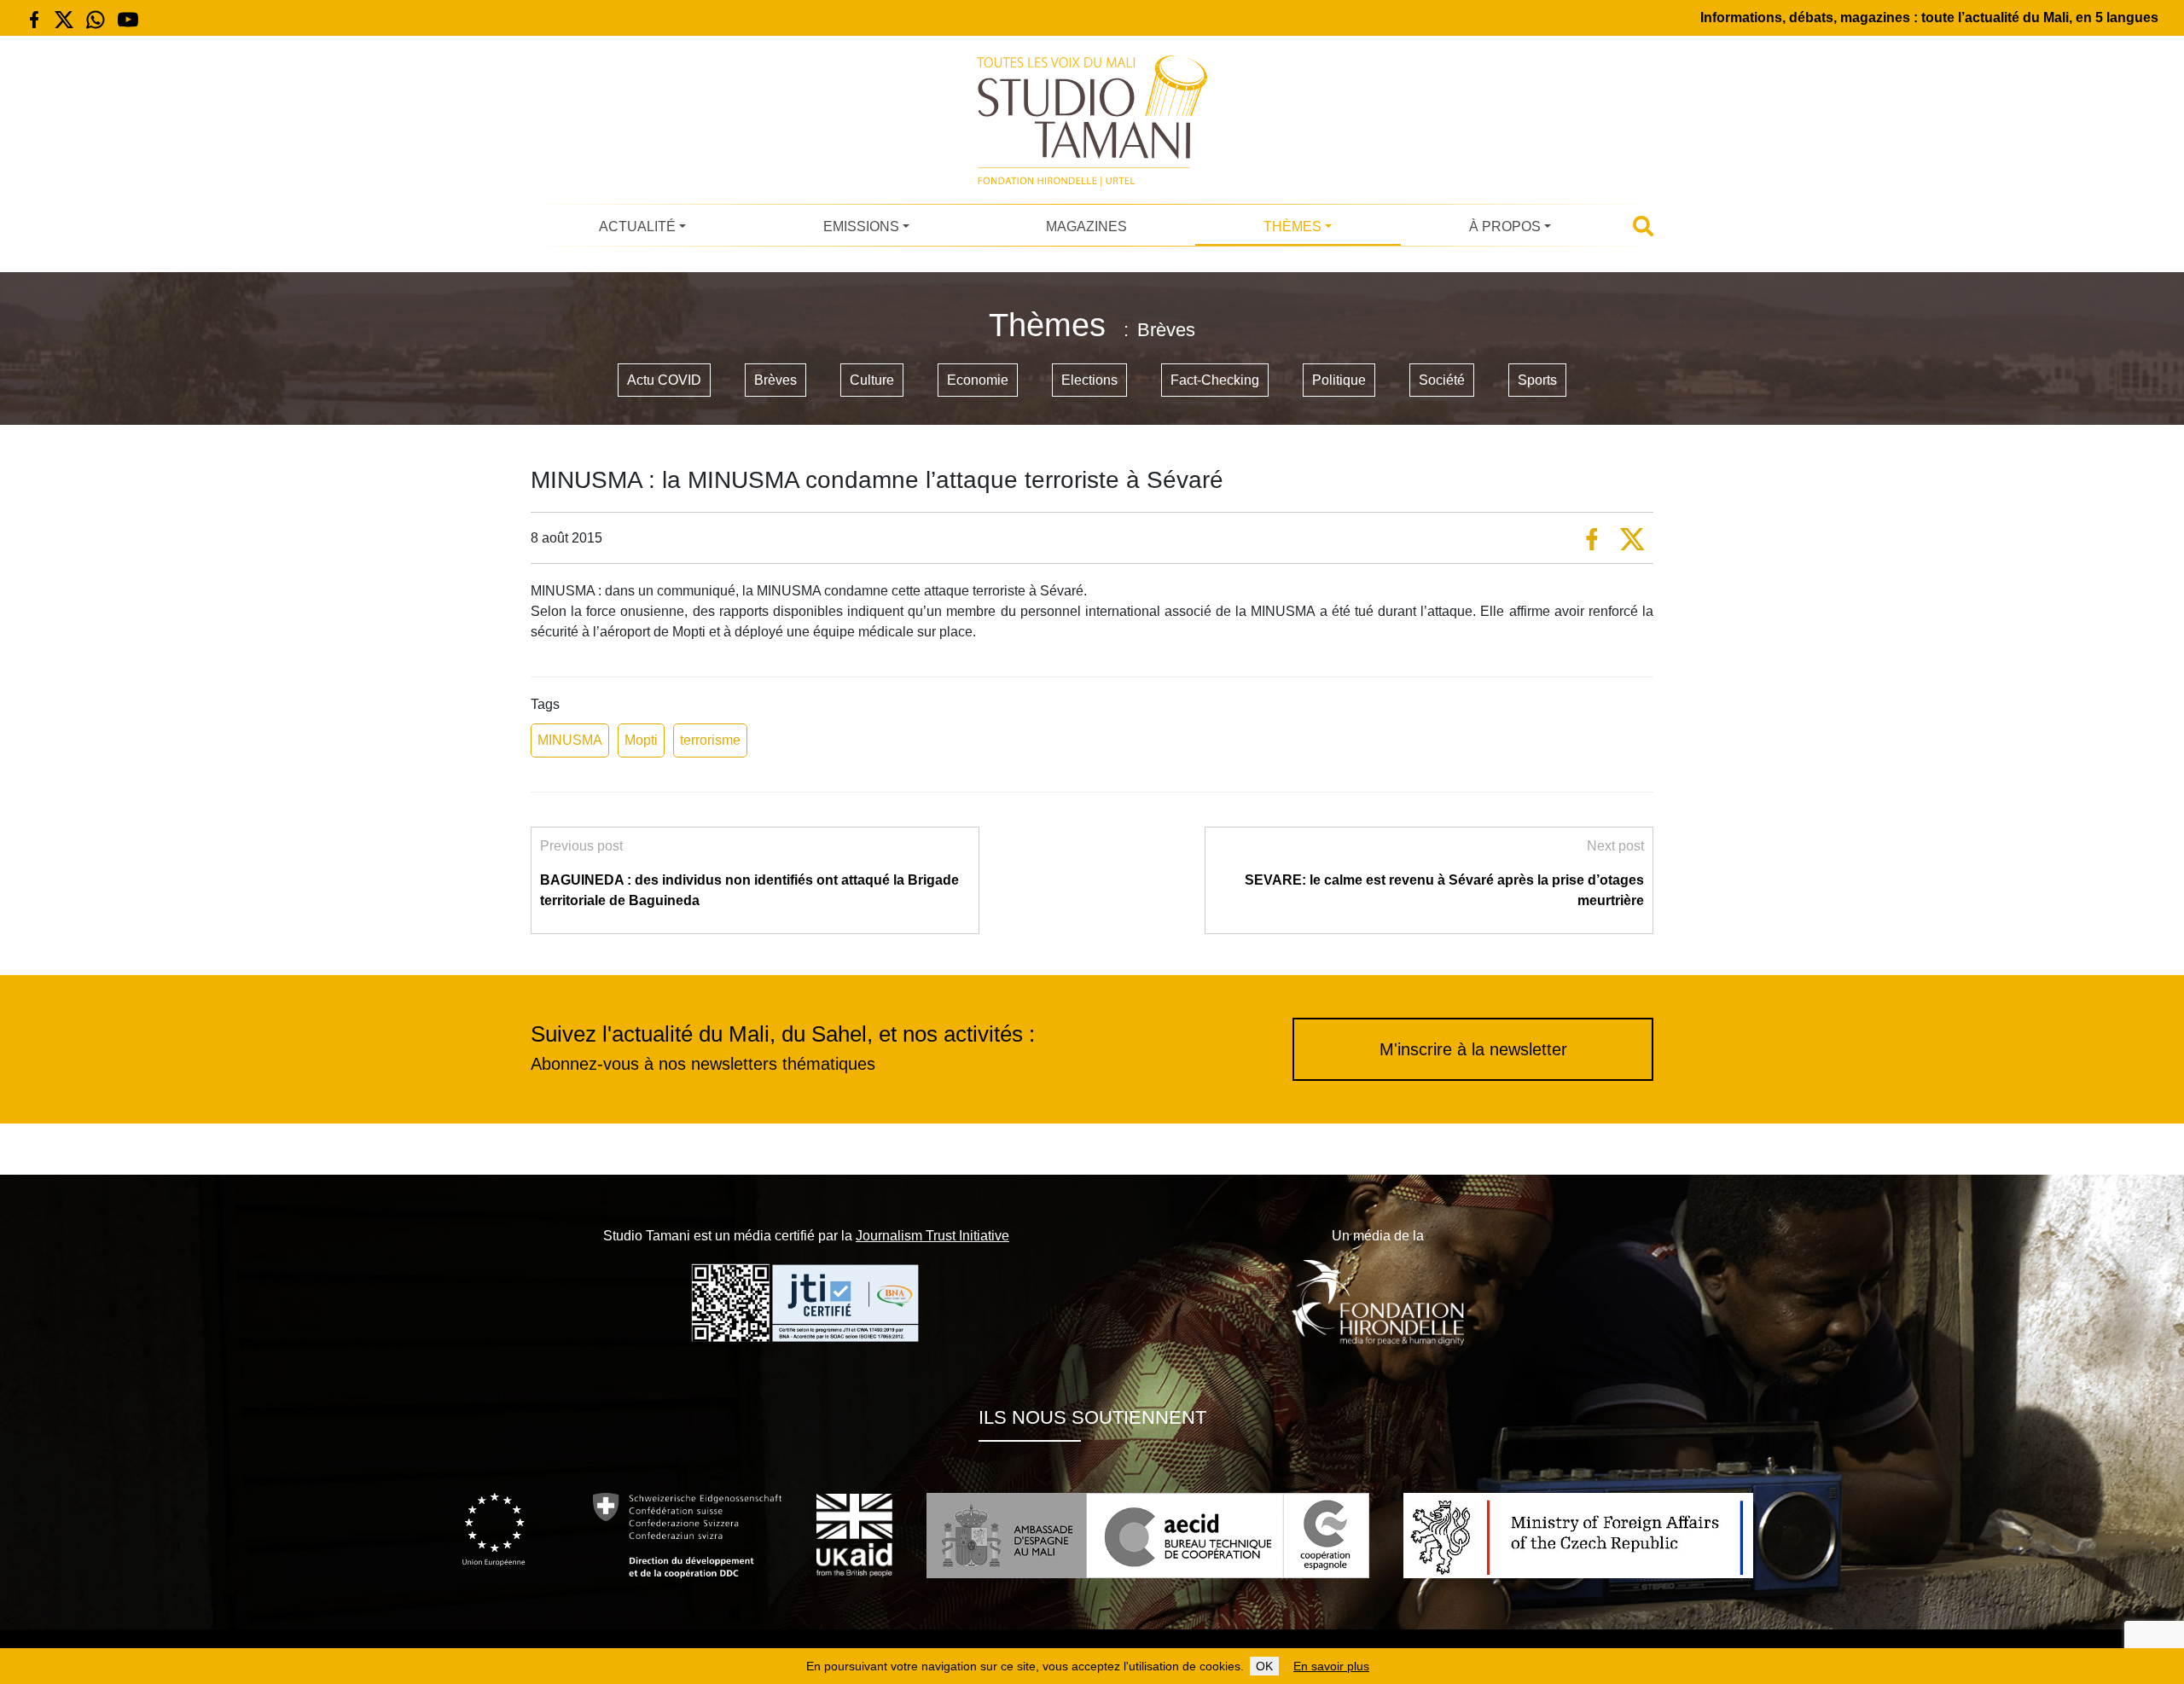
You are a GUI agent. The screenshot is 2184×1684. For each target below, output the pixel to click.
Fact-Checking (1215, 380)
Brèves (775, 380)
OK (1264, 1666)
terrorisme (710, 740)
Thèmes (1292, 226)
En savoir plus (1331, 1666)
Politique (1339, 380)
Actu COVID (664, 380)
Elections (1089, 380)
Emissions (861, 226)
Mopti (641, 740)
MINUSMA (570, 740)
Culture (872, 380)
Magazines (1086, 226)
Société (1442, 380)
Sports (1537, 380)
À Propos (1505, 226)
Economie (978, 380)
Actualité (637, 226)
